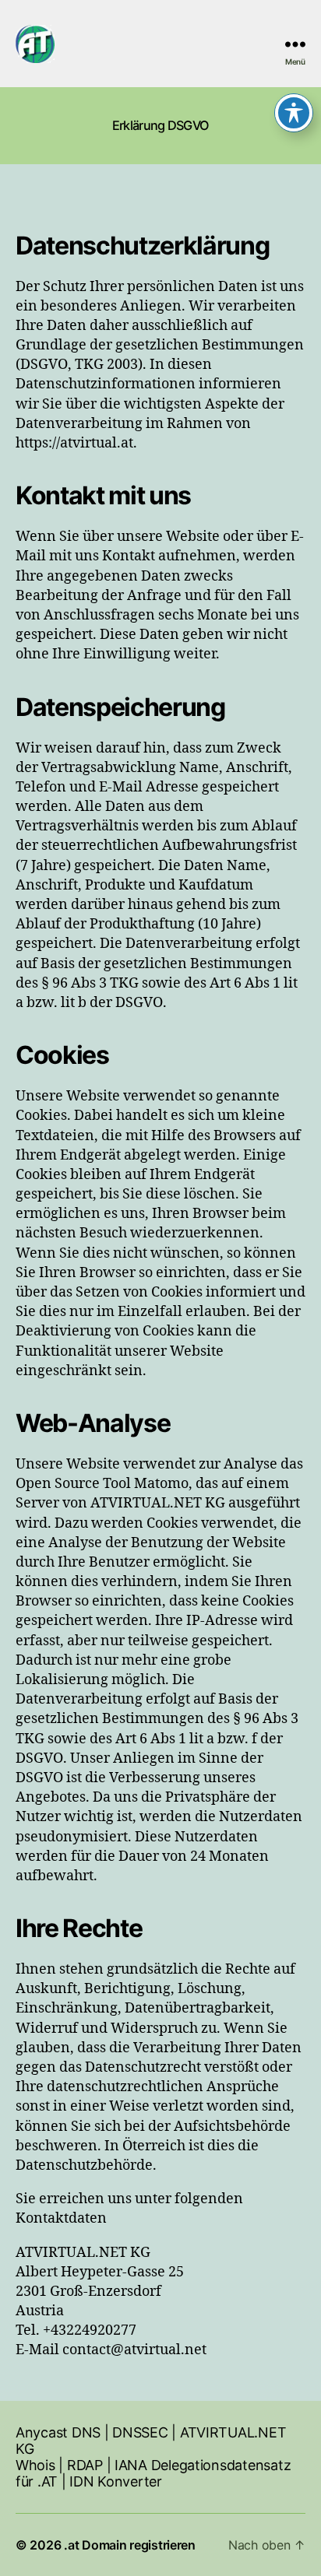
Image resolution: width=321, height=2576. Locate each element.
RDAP (85, 2465)
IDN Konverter (116, 2481)
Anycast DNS (58, 2432)
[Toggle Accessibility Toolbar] (294, 113)
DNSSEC (140, 2432)
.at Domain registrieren (130, 2545)
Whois (35, 2465)
